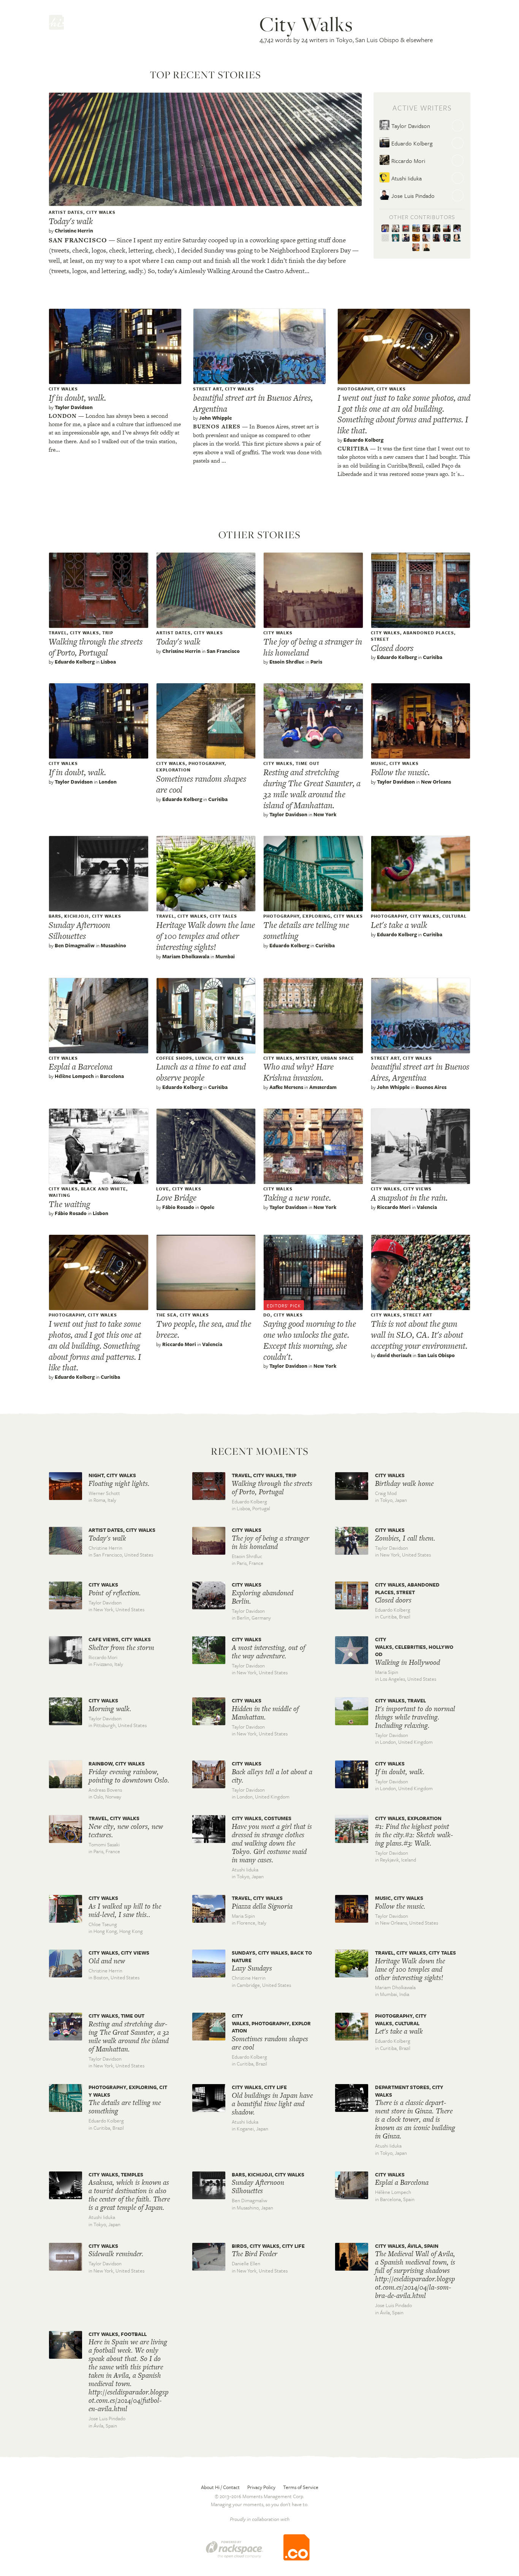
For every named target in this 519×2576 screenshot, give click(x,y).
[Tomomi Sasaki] (417, 248)
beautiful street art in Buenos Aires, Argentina (253, 403)
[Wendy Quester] (387, 238)
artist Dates (66, 212)
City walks (101, 212)
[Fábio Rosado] (438, 229)
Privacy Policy (261, 2487)
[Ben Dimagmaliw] (448, 238)
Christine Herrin (74, 231)
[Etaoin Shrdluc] (407, 229)
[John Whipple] (397, 238)
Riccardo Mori (407, 161)
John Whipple (215, 418)
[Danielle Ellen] (417, 238)
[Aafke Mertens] (407, 238)
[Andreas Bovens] (427, 248)
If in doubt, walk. (77, 398)
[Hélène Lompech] (428, 238)
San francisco (78, 240)
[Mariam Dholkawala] (438, 238)
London (63, 416)
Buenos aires (217, 426)
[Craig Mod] (397, 229)
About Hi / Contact (220, 2487)
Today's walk (71, 221)
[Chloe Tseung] (458, 238)
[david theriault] (428, 229)
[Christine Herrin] (387, 229)
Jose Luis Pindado (412, 196)
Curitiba (353, 448)
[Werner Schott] (458, 229)
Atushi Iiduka (406, 178)
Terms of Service (301, 2487)
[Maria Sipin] (417, 229)
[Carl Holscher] (448, 229)
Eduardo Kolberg (411, 143)
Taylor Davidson (410, 126)
